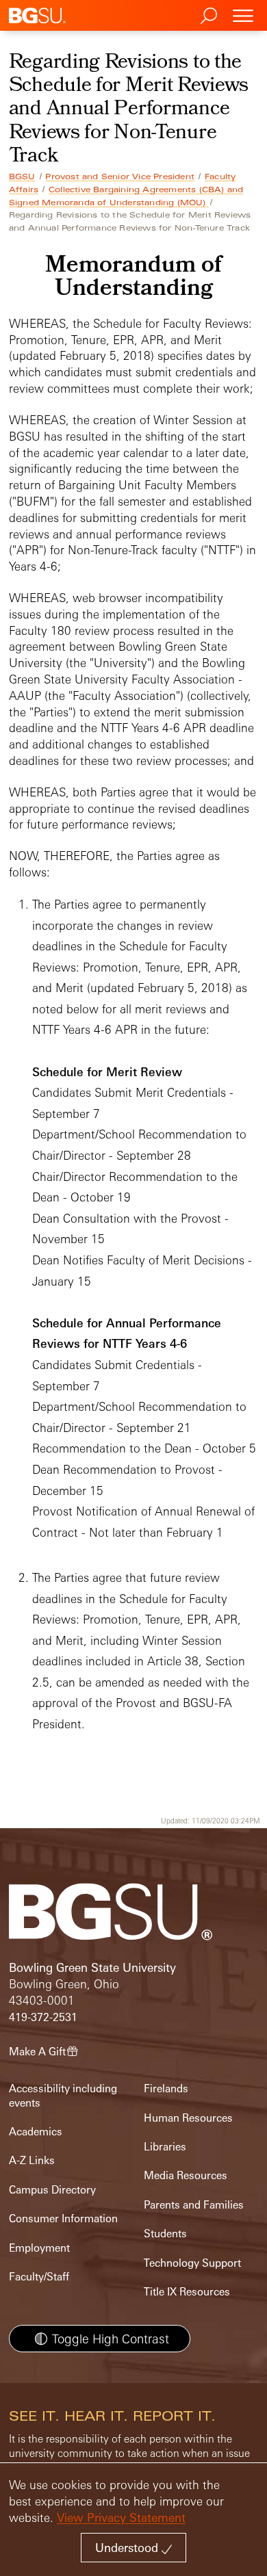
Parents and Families (194, 2205)
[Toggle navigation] (243, 15)
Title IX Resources (187, 2292)
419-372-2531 (43, 2017)
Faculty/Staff (39, 2277)
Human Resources (188, 2118)
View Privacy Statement (121, 2518)
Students (165, 2234)
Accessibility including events (63, 2095)
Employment (39, 2248)
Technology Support (192, 2263)
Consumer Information (63, 2219)
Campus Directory (52, 2190)
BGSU (22, 177)
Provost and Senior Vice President (120, 177)
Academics (36, 2132)
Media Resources (186, 2175)
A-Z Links (32, 2160)
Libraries (165, 2147)
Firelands (166, 2089)
